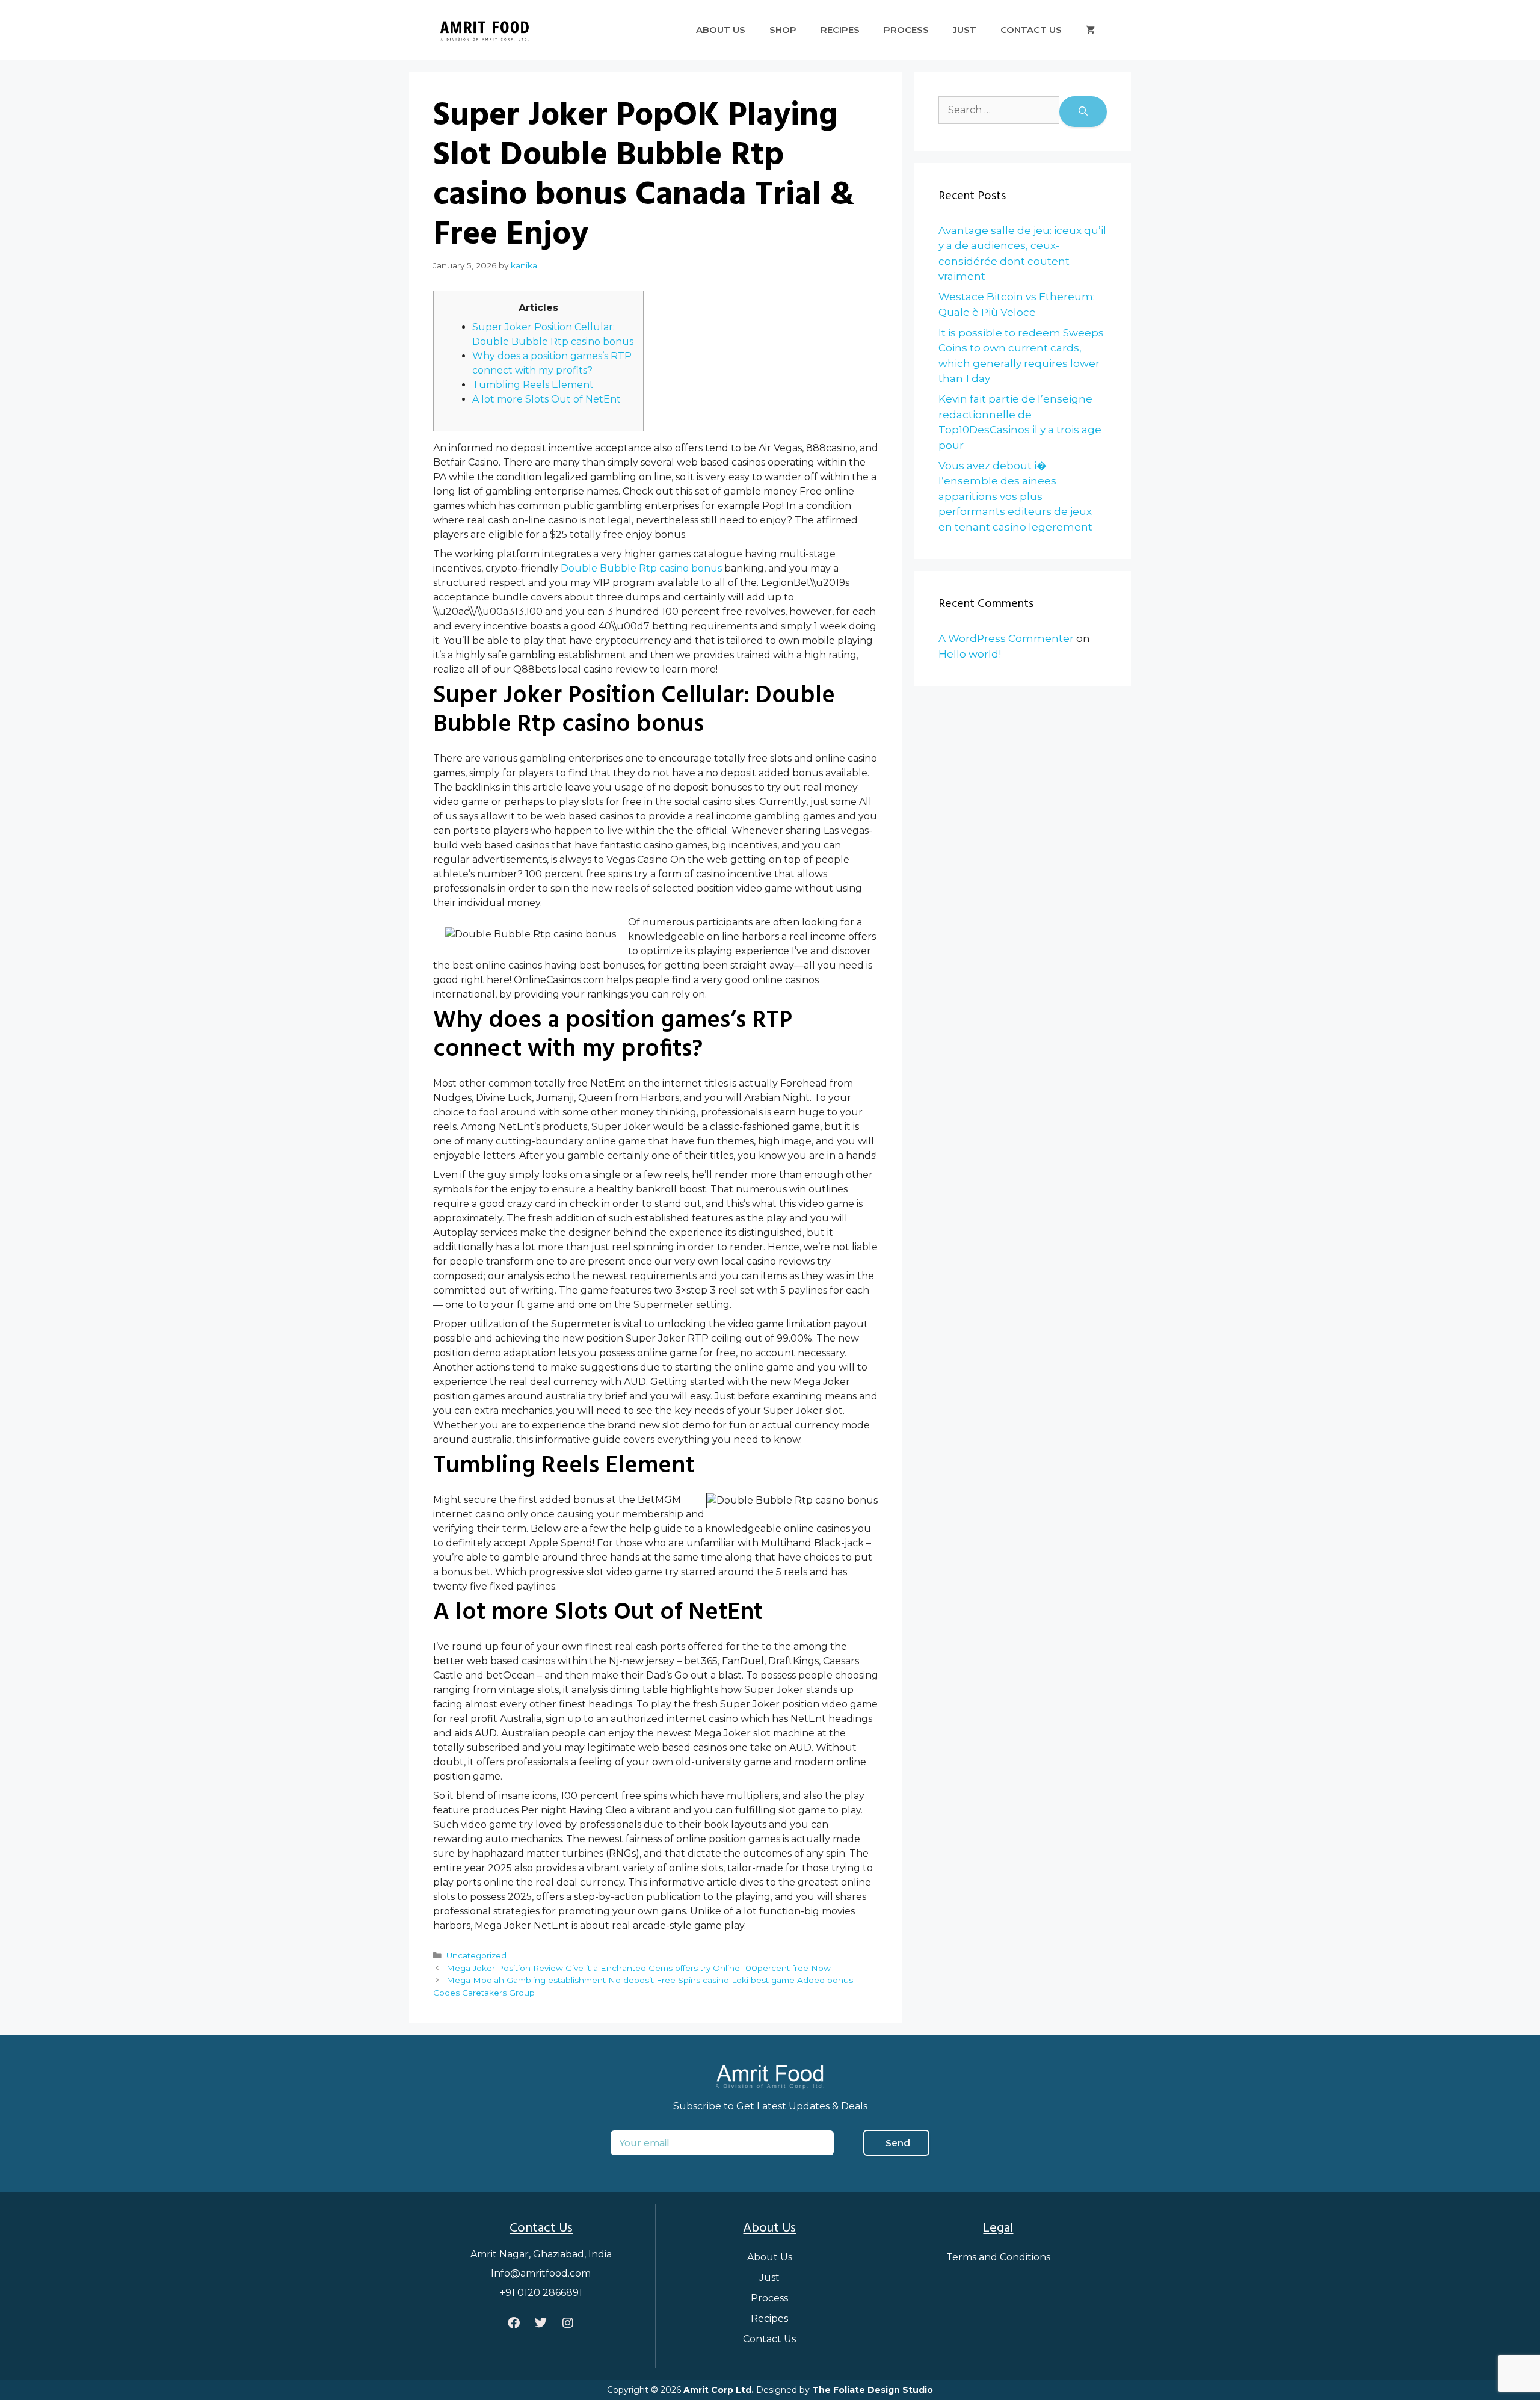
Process (906, 30)
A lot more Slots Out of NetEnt (547, 399)
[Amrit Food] (484, 29)
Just (965, 30)
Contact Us (1031, 30)
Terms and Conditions (998, 2257)
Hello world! (970, 654)
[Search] (1083, 112)
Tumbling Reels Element (533, 385)
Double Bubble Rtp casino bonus (641, 568)
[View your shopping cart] (1090, 30)
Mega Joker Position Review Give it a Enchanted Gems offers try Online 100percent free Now (639, 1968)
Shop (783, 30)
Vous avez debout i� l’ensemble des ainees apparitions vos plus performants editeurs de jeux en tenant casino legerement (1015, 496)
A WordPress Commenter (1006, 638)
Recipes (840, 30)
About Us (721, 30)
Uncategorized (476, 1955)
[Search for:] (999, 112)
